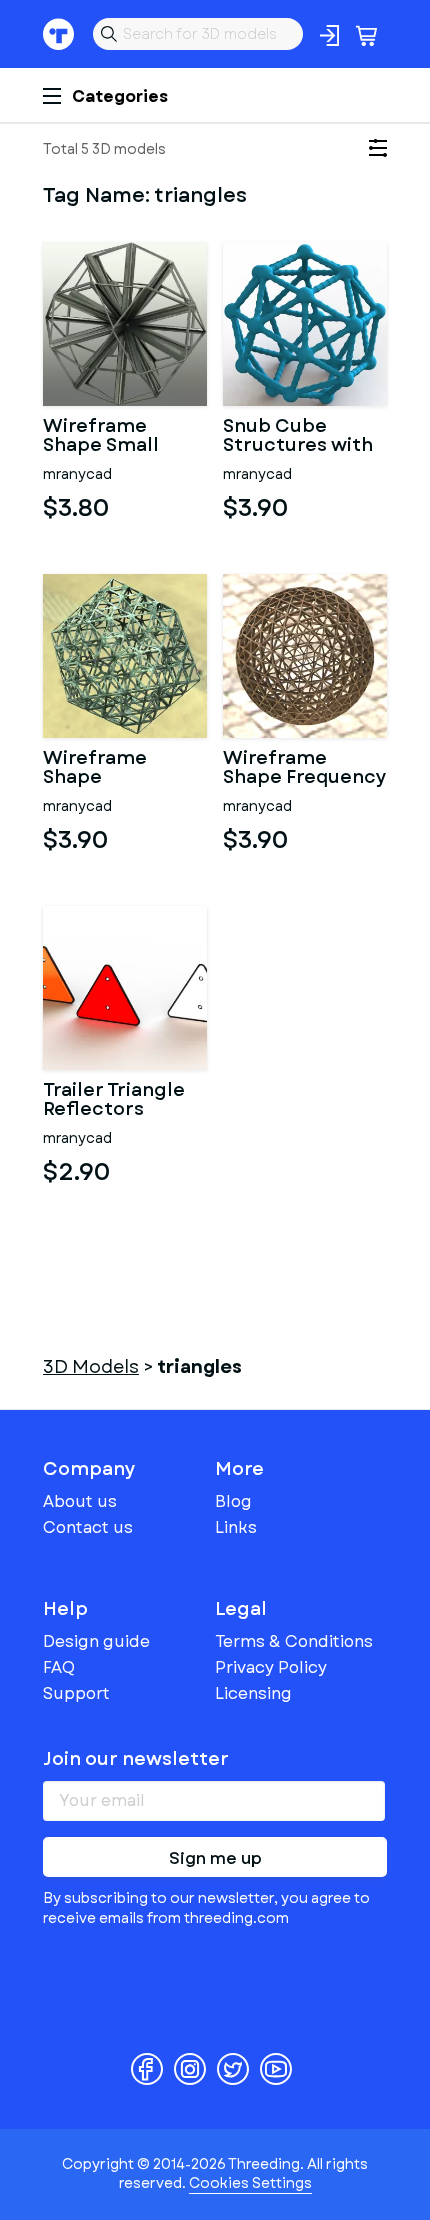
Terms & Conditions (294, 1641)
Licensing (253, 1693)
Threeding (59, 34)
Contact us (88, 1527)
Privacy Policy (271, 1667)
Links (236, 1527)
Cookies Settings (250, 2183)
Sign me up (215, 1858)
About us (80, 1501)
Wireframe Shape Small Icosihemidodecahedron (125, 437)
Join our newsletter (136, 1759)
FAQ (59, 1667)
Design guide (96, 1641)
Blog (233, 1501)
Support (76, 1693)
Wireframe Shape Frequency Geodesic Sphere (305, 769)
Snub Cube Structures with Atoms (298, 437)
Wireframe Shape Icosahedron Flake (102, 769)
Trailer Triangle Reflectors (114, 1101)
